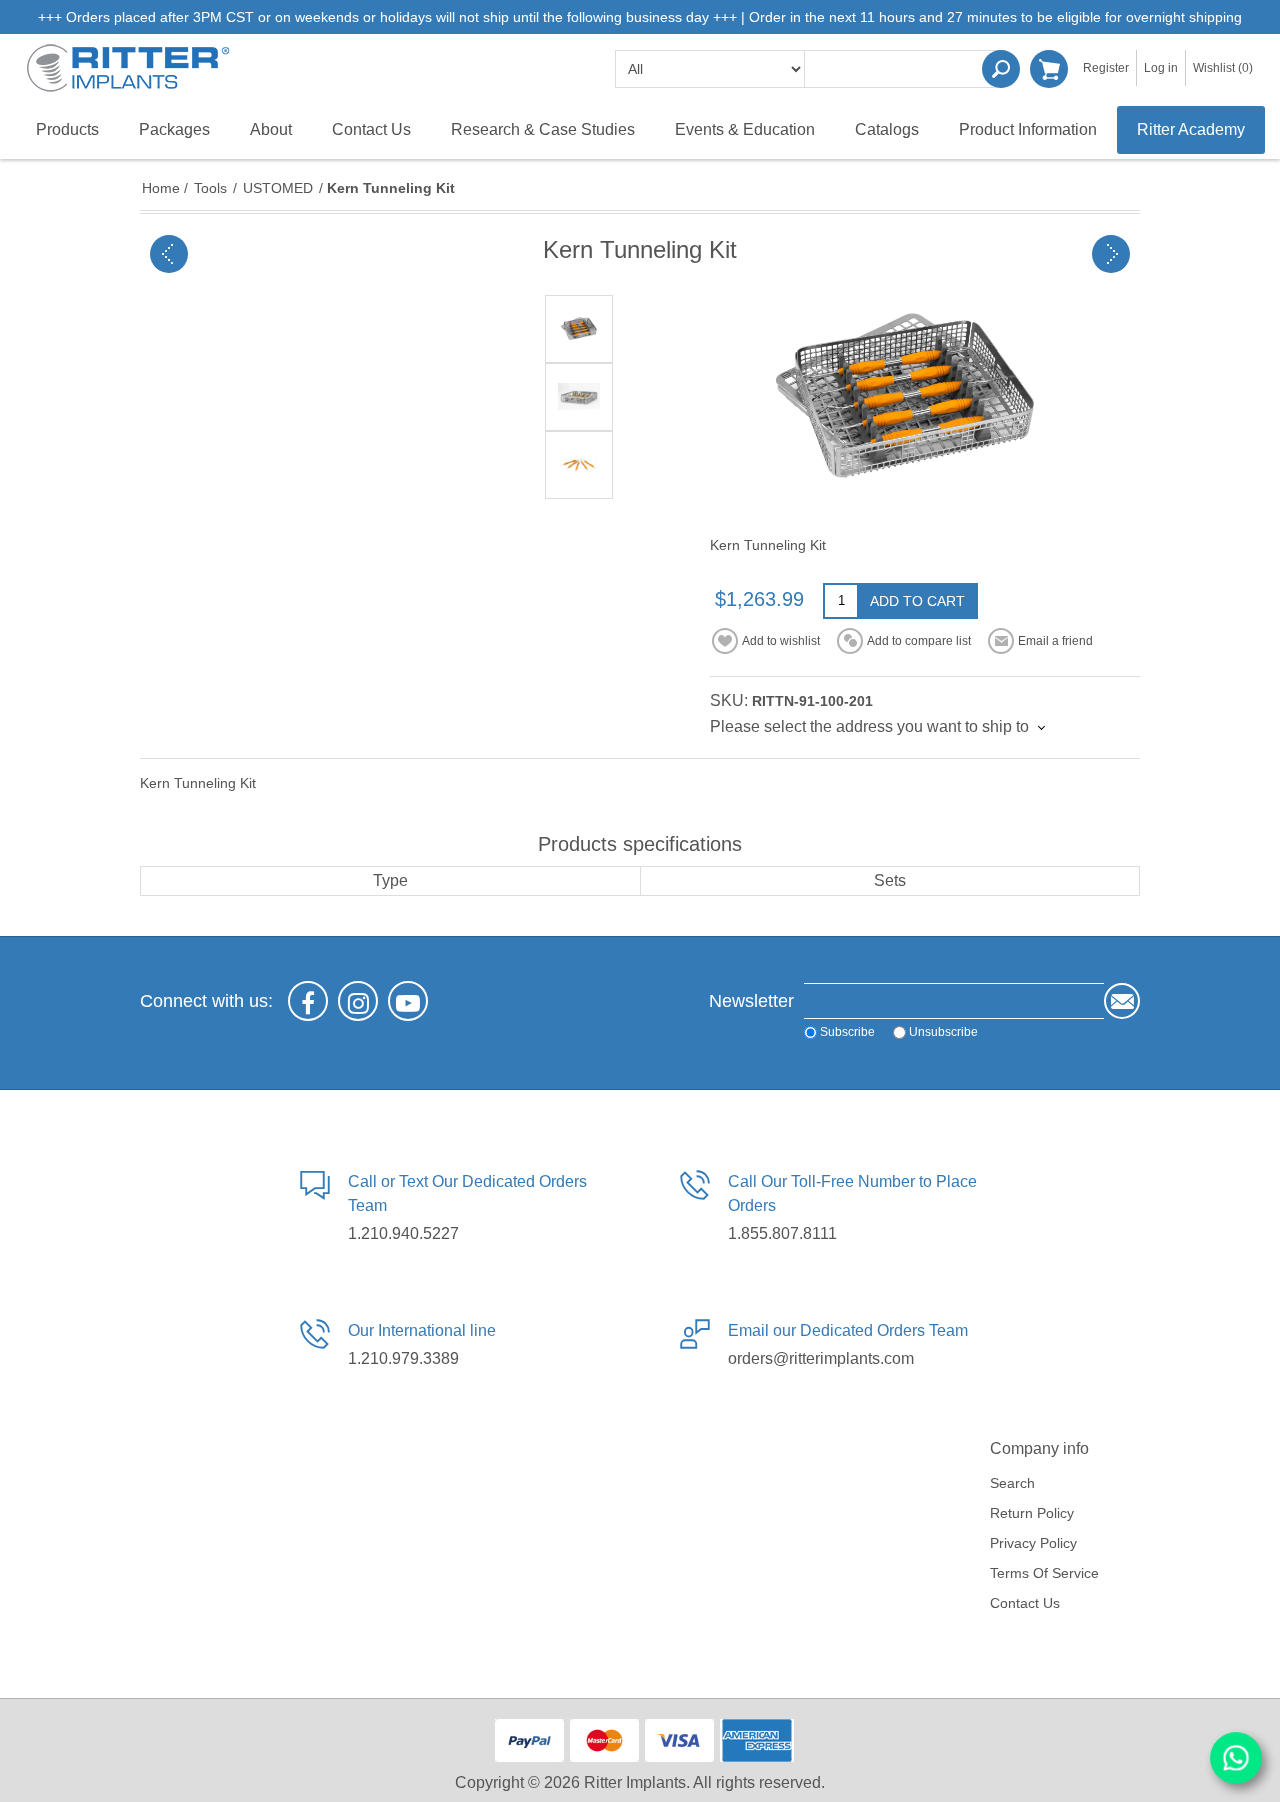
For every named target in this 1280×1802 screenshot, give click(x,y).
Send (1122, 1001)
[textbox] (905, 69)
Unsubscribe (943, 1032)
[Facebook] (308, 1001)
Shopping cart (1049, 69)
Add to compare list (919, 641)
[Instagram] (358, 1001)
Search (1001, 69)
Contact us (1025, 1603)
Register (1106, 68)
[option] (579, 329)
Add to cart (917, 601)
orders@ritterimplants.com (821, 1358)
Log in (1161, 68)
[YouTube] (408, 1001)
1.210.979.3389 (403, 1358)
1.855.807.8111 (782, 1233)
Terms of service (1044, 1573)
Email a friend (1055, 641)
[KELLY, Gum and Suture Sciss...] (169, 254)
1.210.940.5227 (403, 1233)
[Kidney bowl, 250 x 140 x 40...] (1111, 254)
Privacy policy (1033, 1543)
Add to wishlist (781, 641)
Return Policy (1032, 1513)
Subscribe (847, 1032)
